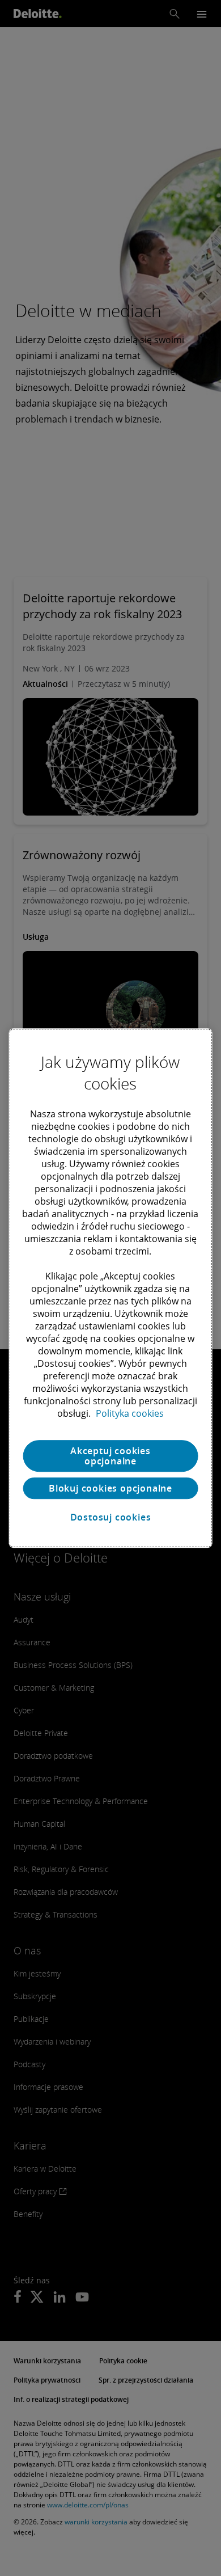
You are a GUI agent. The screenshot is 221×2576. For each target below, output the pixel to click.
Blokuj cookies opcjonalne (110, 1488)
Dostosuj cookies (111, 1517)
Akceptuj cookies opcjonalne (110, 1456)
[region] (111, 1288)
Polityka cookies (130, 1413)
